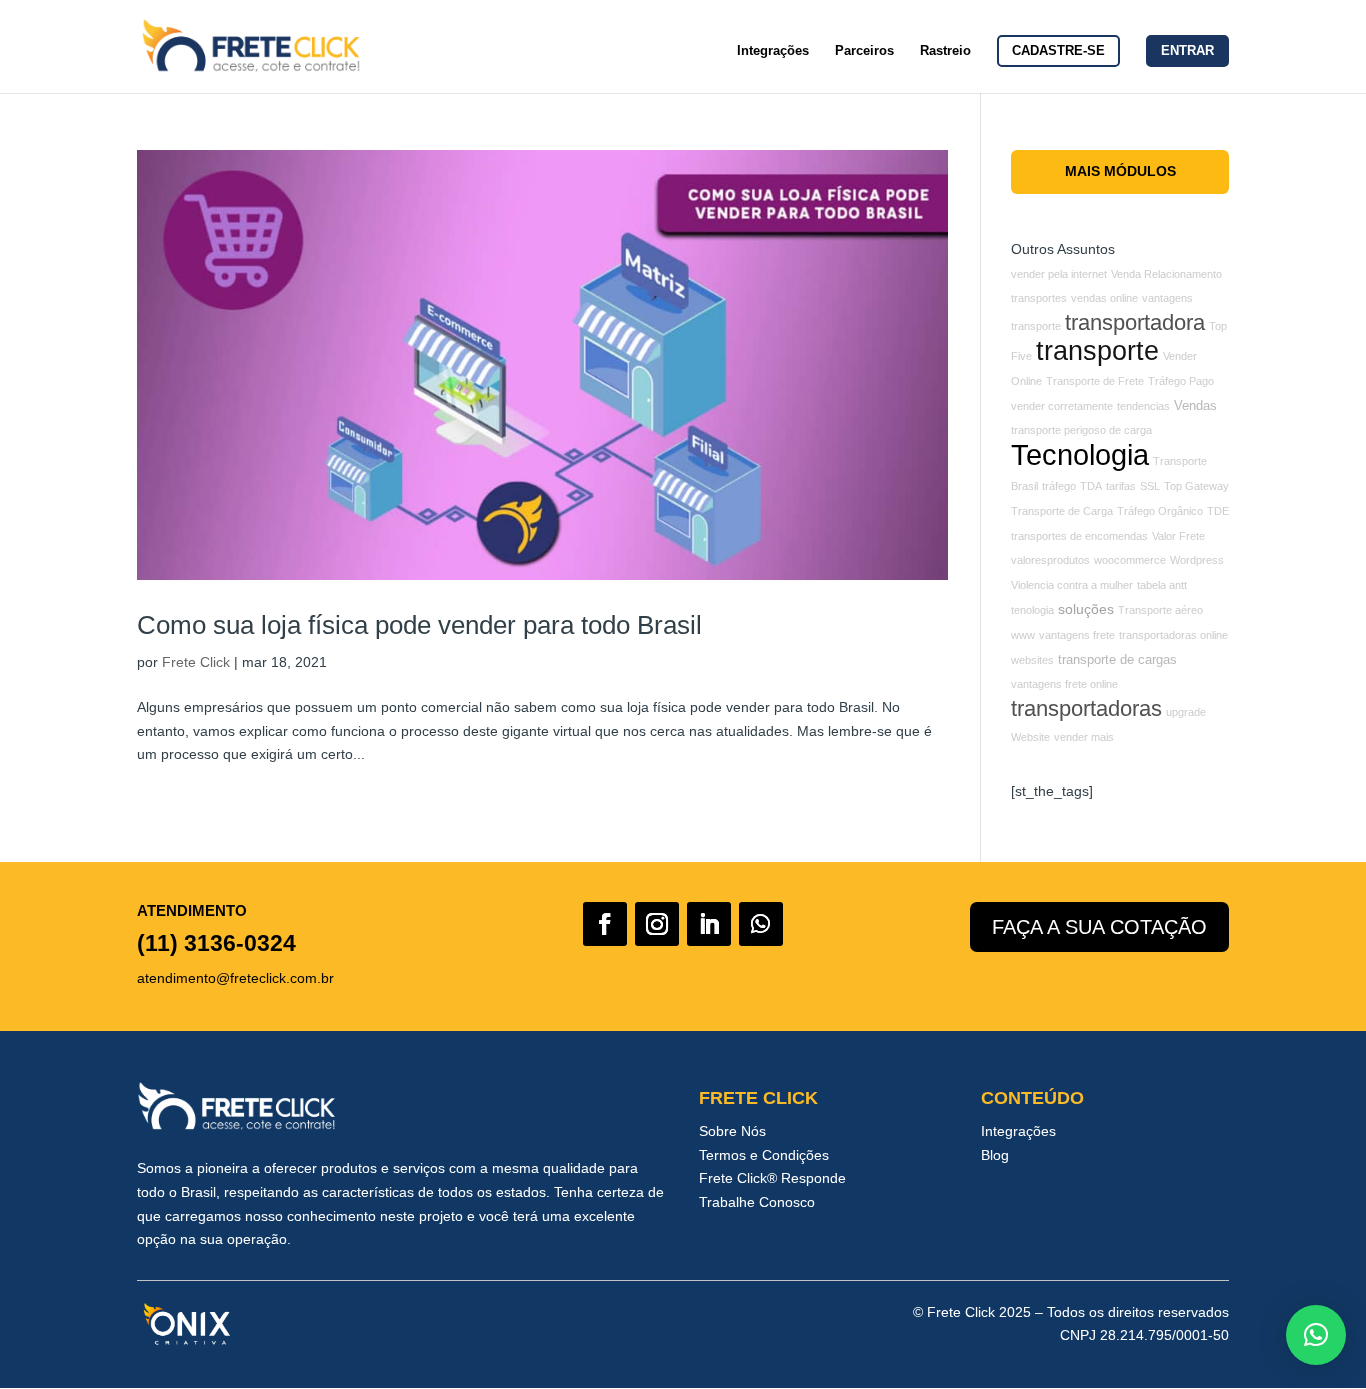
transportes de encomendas (1079, 536)
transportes (1039, 298)
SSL (1150, 486)
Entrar (1187, 50)
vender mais (1084, 737)
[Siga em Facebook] (605, 924)
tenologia (1032, 610)
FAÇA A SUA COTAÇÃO (1099, 927)
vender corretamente (1062, 406)
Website (1030, 737)
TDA (1091, 486)
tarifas (1121, 486)
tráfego (1059, 486)
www (1023, 635)
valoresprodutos (1050, 560)
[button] (1316, 1335)
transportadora (1135, 322)
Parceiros (864, 51)
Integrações (773, 51)
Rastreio (945, 51)
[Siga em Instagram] (657, 924)
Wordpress (1197, 560)
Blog (995, 1155)
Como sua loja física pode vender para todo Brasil (419, 625)
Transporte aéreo (1160, 610)
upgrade (1186, 712)
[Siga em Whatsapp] (761, 924)
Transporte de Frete (1095, 381)
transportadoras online (1173, 635)
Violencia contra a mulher (1072, 585)
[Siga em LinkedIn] (709, 924)
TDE (1218, 511)
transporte (1097, 350)
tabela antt (1162, 585)
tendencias (1143, 406)
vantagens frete (1077, 635)
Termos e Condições (764, 1155)
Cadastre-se (1058, 50)
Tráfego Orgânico (1160, 511)
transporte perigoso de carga (1081, 430)
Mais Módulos (1120, 171)
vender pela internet (1059, 274)
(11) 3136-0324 (216, 943)
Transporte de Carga (1062, 511)
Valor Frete (1178, 536)
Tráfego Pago (1181, 381)
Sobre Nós (732, 1131)
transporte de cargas (1117, 660)
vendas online (1104, 298)
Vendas (1195, 406)
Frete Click (196, 662)
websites (1032, 660)
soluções (1086, 609)
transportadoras (1086, 708)
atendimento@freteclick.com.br (235, 978)
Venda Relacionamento (1166, 274)
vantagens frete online (1064, 684)
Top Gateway (1196, 486)
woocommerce (1130, 560)
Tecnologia (1080, 454)
